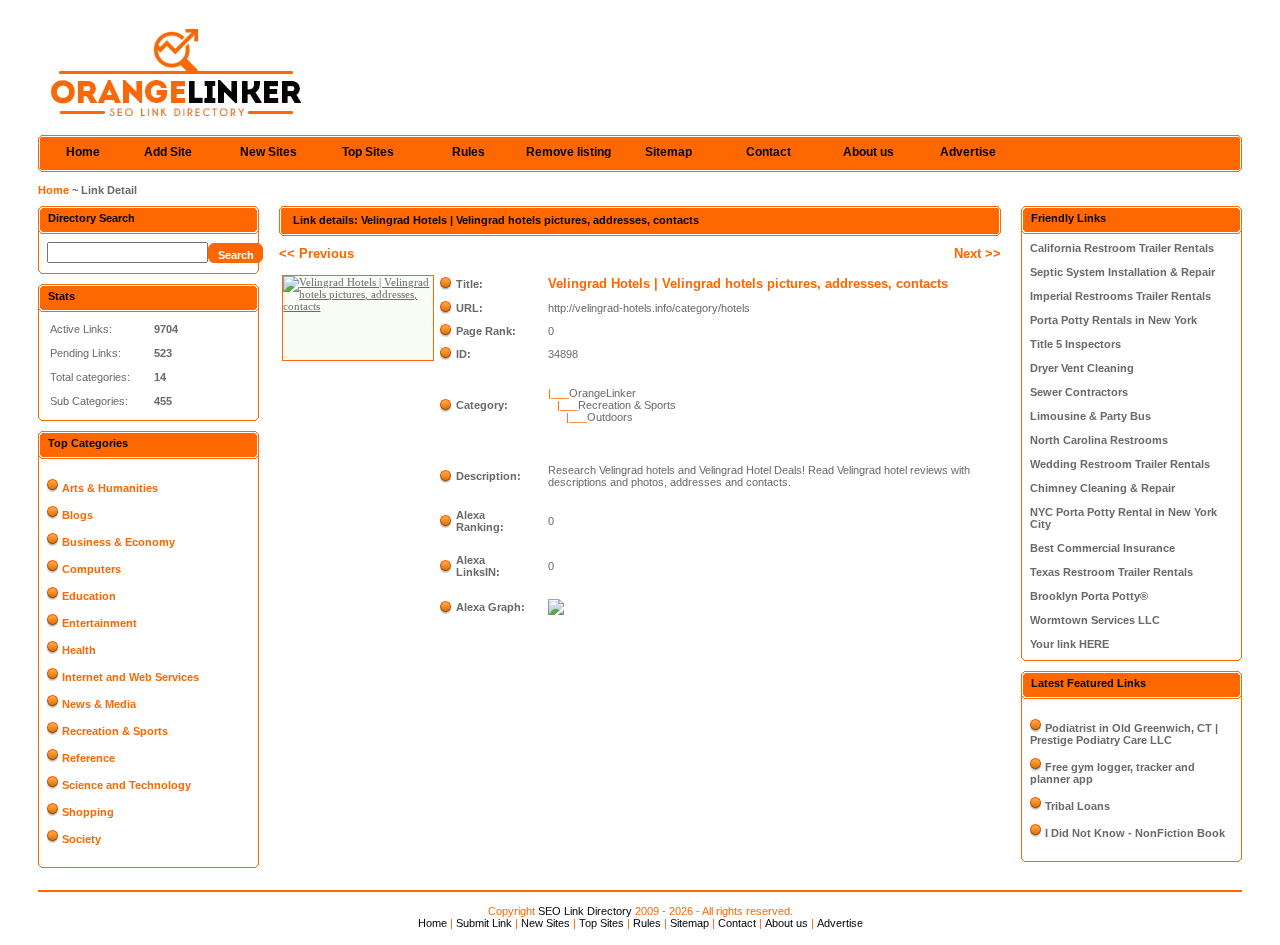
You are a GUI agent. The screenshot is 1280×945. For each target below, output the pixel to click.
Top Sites (368, 152)
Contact (768, 152)
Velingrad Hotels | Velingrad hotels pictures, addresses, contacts (748, 283)
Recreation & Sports (115, 731)
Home (83, 152)
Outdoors (610, 417)
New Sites (268, 152)
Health (79, 650)
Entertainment (99, 623)
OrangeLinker (602, 393)
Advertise (968, 152)
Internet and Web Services (130, 677)
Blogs (77, 515)
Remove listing (568, 152)
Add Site (168, 152)
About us (868, 152)
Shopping (88, 812)
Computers (91, 569)
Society (81, 839)
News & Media (99, 704)
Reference (88, 758)
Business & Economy (118, 542)
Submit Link (484, 923)
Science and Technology (126, 785)
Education (89, 596)
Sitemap (668, 152)
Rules (468, 152)
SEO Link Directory (585, 911)
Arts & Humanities (110, 488)
